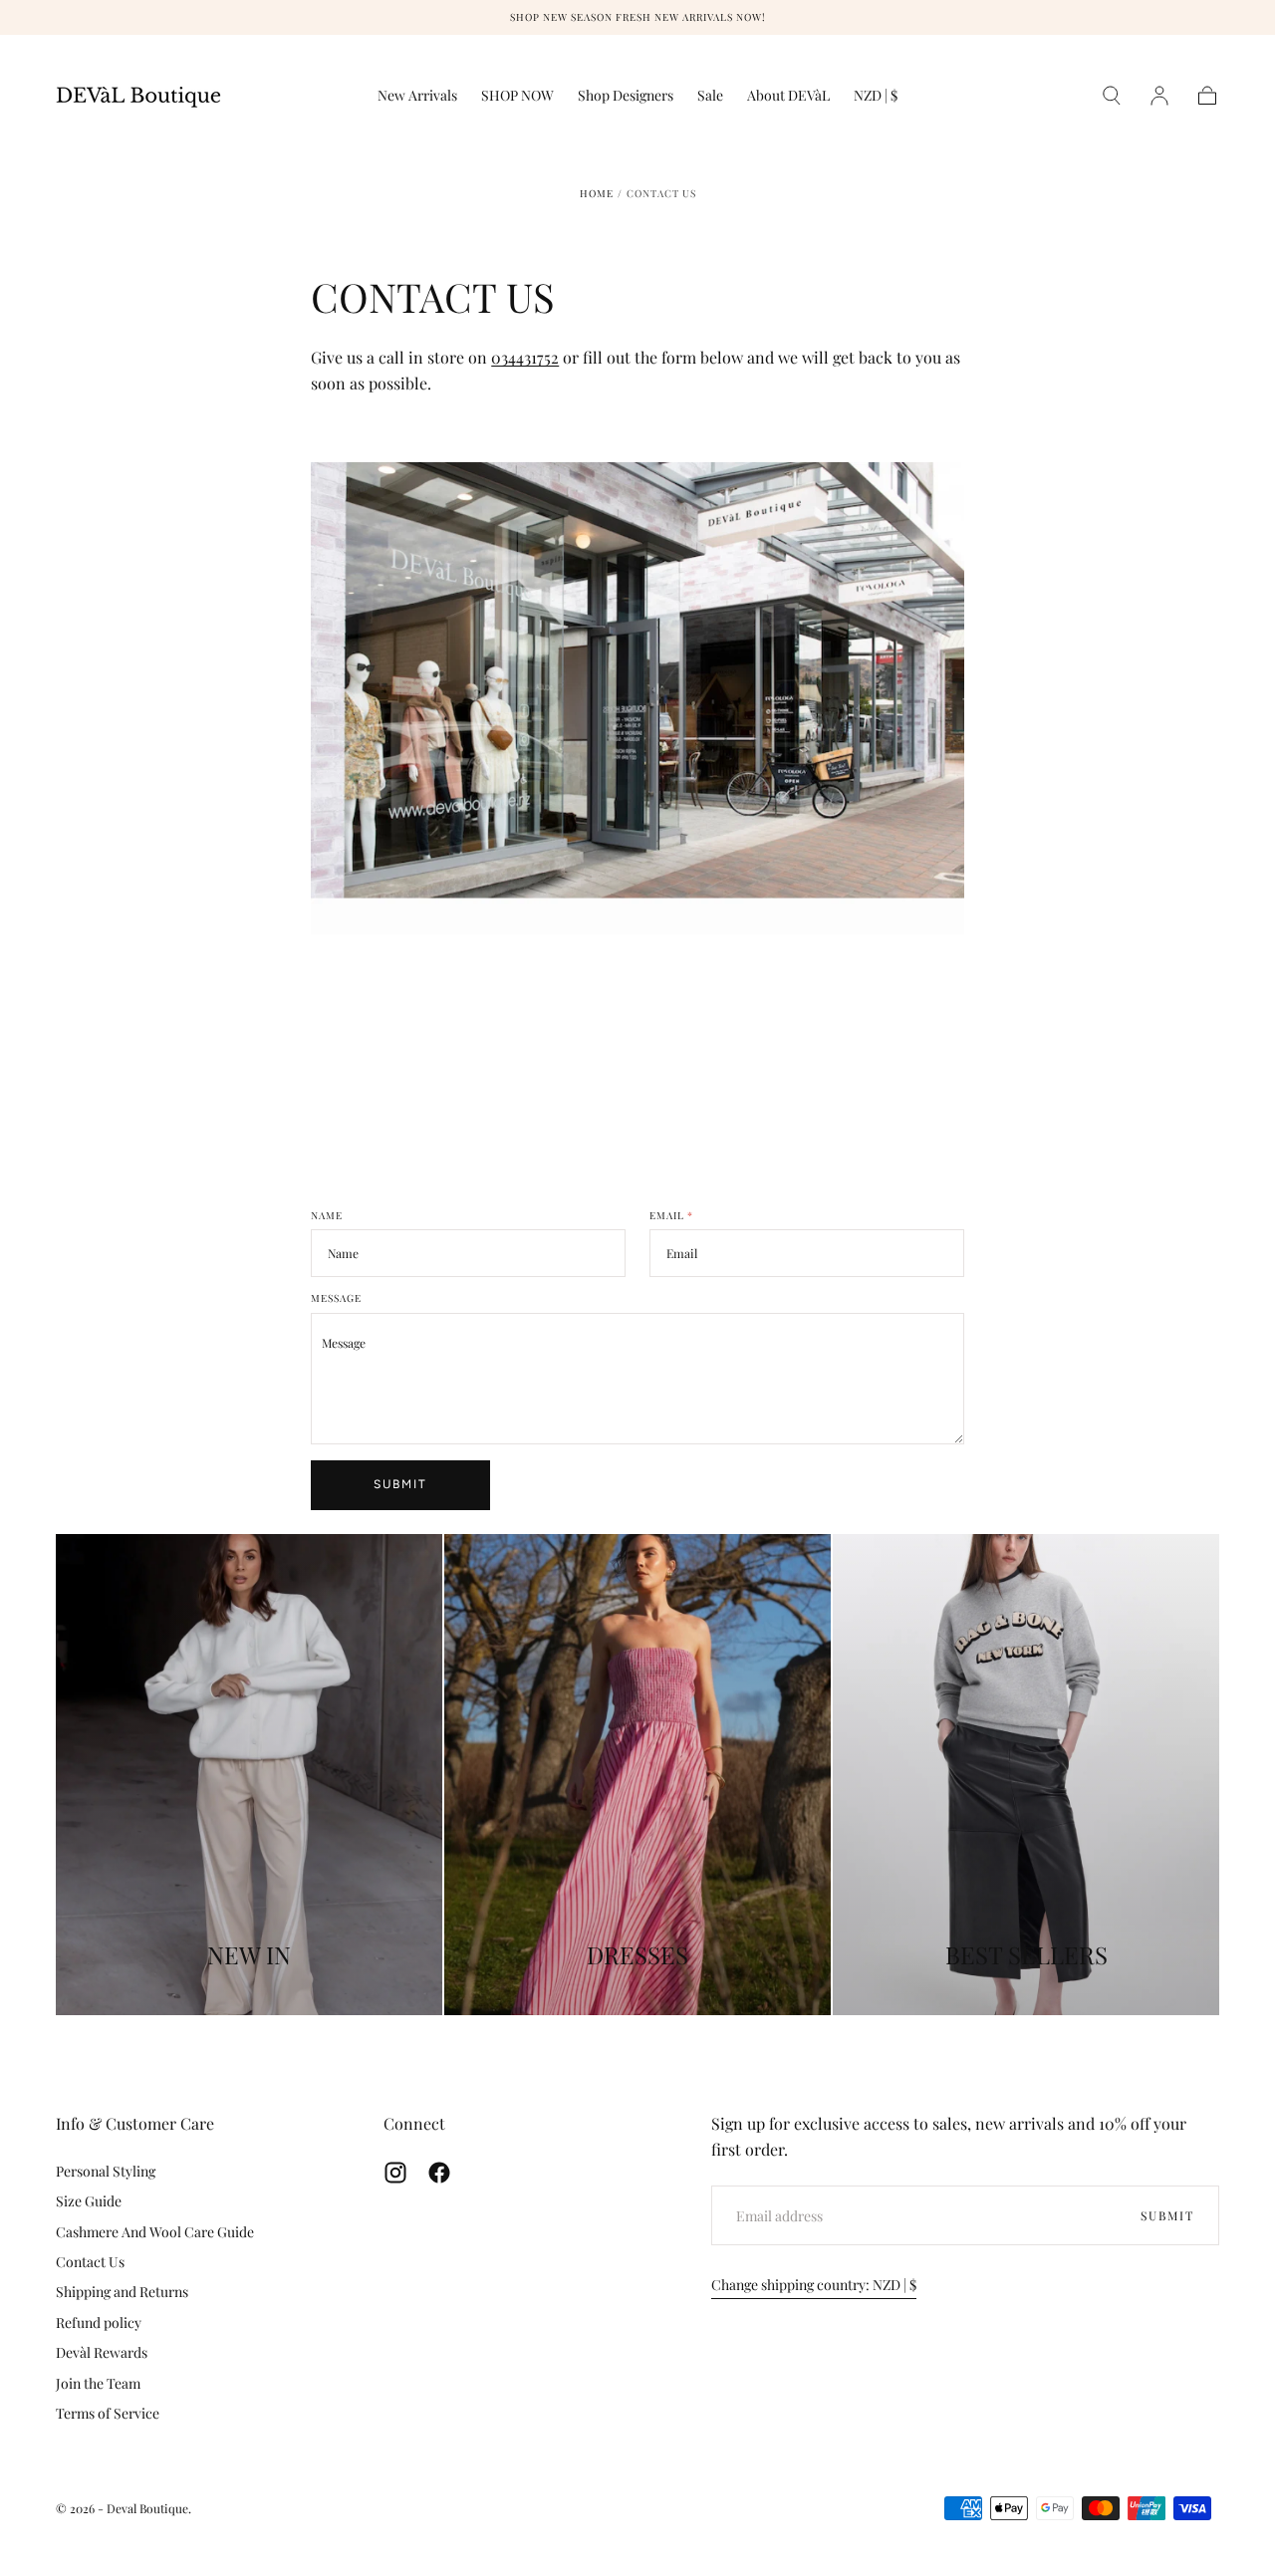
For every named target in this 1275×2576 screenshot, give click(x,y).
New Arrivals (417, 96)
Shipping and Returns (122, 2292)
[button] (876, 99)
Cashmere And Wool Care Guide (155, 2232)
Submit (400, 1484)
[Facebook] (439, 2173)
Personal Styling (106, 2171)
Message (336, 1299)
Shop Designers (626, 96)
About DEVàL (788, 96)
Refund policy (99, 2322)
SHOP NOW (517, 96)
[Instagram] (395, 2173)
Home (597, 193)
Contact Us (90, 2262)
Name (327, 1216)
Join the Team (98, 2383)
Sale (710, 96)
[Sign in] (1159, 96)
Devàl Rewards (102, 2352)
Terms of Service (108, 2413)
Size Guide (89, 2201)
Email (671, 1216)
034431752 (525, 357)
